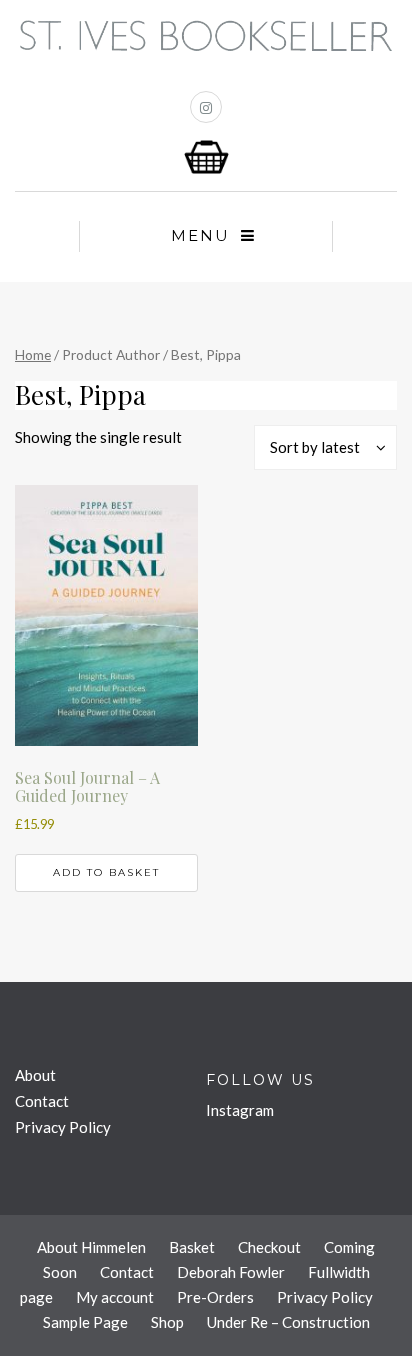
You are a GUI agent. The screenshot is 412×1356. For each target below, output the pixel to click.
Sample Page (85, 1322)
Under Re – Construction (288, 1322)
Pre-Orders (215, 1297)
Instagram (240, 1110)
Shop (167, 1322)
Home (33, 354)
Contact (42, 1101)
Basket (192, 1247)
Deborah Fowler (231, 1272)
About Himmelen (91, 1247)
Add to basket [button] (106, 872)
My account (115, 1297)
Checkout (269, 1247)
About (35, 1075)
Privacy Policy (63, 1127)
